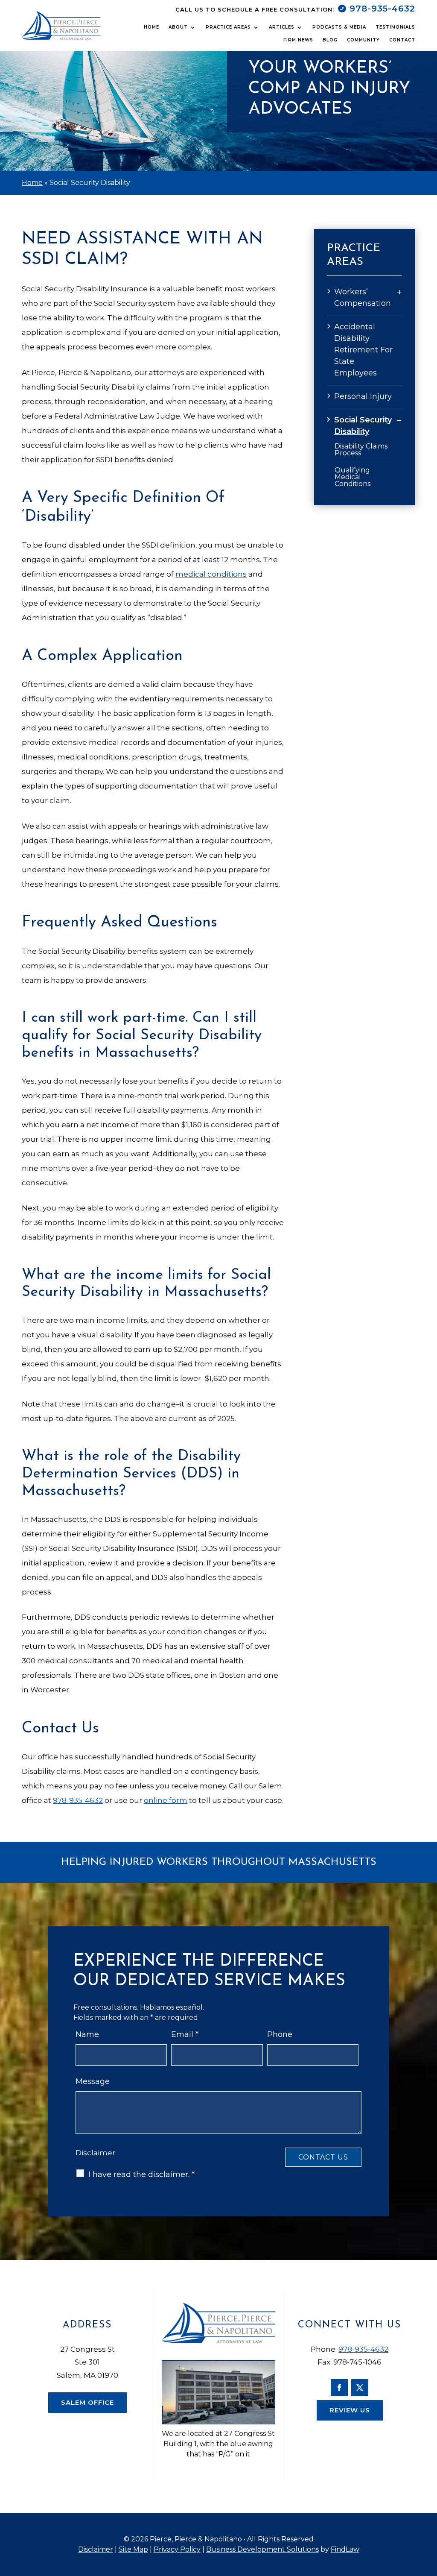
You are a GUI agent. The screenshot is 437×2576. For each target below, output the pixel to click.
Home (151, 27)
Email (185, 2034)
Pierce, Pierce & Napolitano (196, 2539)
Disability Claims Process (361, 450)
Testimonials (395, 27)
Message (93, 2081)
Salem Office (87, 2402)
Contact (402, 40)
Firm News (298, 40)
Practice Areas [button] (228, 27)
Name (87, 2034)
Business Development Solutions (262, 2549)
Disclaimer (95, 2153)
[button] (426, 2514)
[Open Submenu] (399, 292)
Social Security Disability (363, 426)
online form (166, 1800)
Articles (282, 27)
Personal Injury (363, 396)
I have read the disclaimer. (141, 2175)
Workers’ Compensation (363, 297)
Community (363, 40)
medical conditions (211, 574)
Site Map (133, 2549)
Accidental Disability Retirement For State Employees (363, 350)
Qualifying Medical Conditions (353, 477)
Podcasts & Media (339, 27)
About (178, 27)
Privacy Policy (177, 2549)
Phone (280, 2034)
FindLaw (345, 2549)
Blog (330, 40)
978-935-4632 (382, 9)
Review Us (350, 2410)
